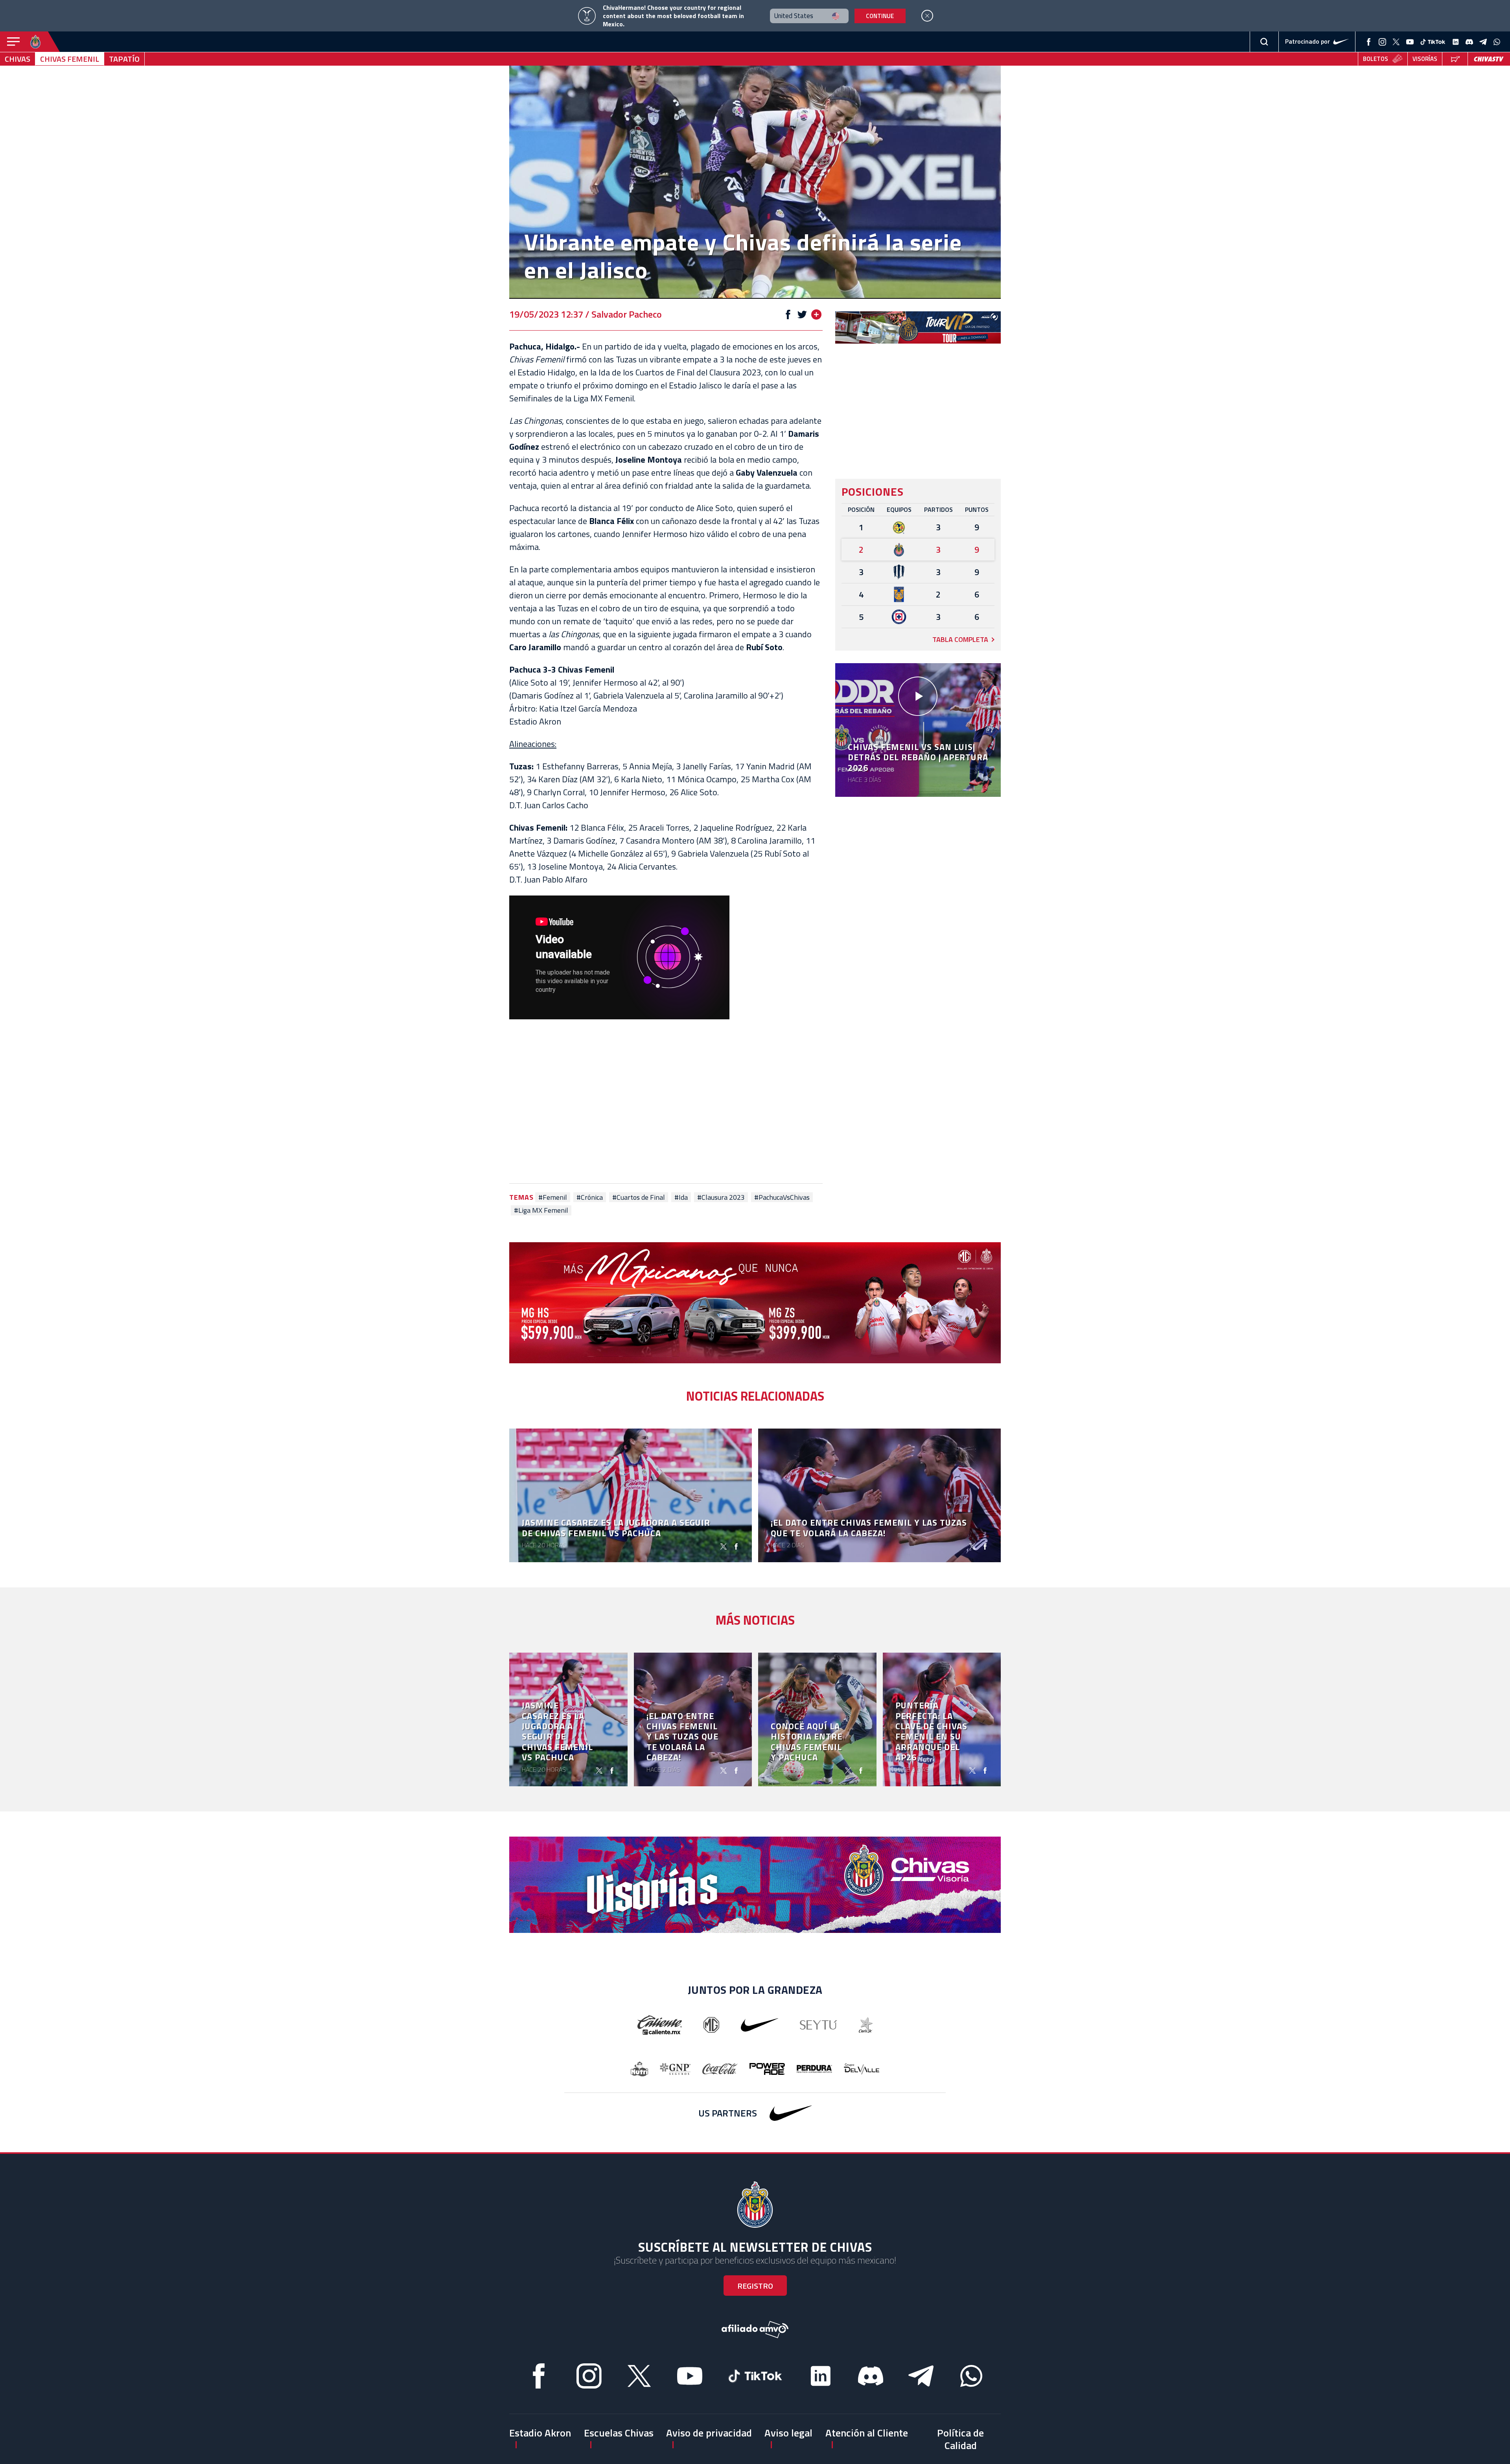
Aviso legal (788, 2433)
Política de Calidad (960, 2439)
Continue (880, 16)
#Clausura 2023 (721, 1197)
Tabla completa (960, 639)
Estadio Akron (540, 2433)
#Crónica (590, 1197)
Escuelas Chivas (619, 2433)
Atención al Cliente (867, 2433)
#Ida (681, 1197)
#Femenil (553, 1197)
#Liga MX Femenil (541, 1210)
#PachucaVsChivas (782, 1197)
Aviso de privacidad (709, 2433)
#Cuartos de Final (639, 1197)
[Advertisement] (666, 1103)
